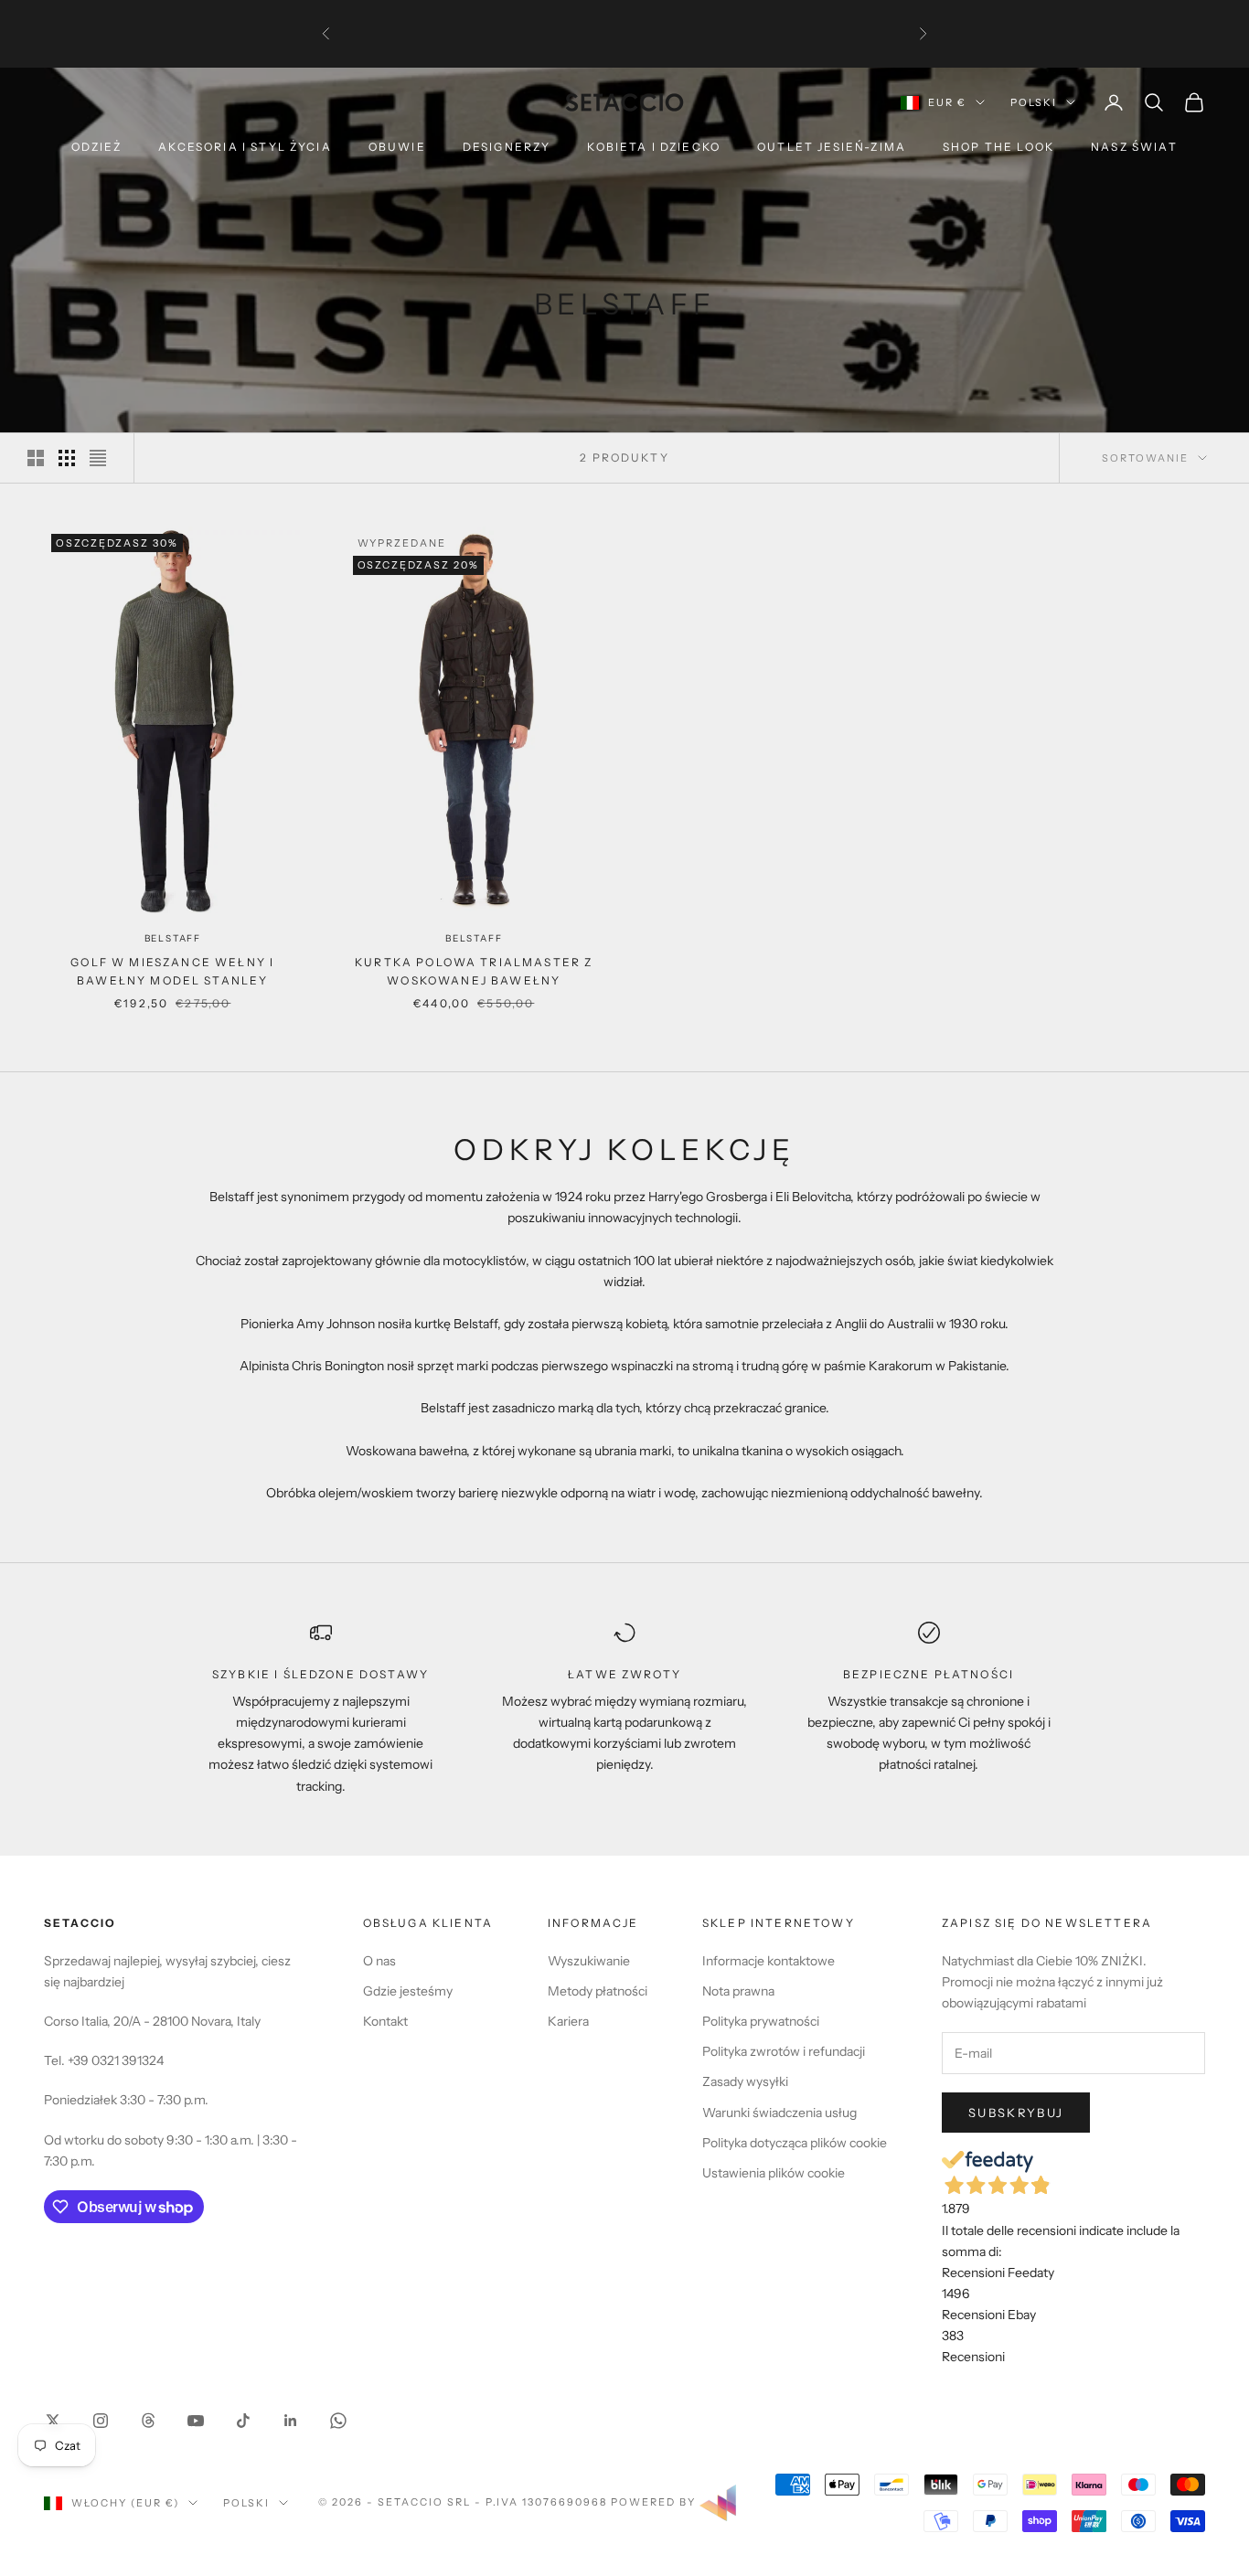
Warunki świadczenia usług (779, 2113)
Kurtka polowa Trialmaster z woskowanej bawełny (474, 971)
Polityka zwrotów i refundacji (784, 2051)
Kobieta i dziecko (654, 147)
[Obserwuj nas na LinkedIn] (291, 2421)
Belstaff (173, 938)
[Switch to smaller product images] (67, 458)
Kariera (568, 2021)
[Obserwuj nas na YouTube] (196, 2421)
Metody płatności (598, 1991)
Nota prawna (738, 1991)
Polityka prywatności (761, 2021)
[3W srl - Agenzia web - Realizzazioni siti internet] (718, 2502)
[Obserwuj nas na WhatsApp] (338, 2421)
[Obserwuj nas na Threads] (148, 2421)
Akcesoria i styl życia (245, 147)
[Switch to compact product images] (98, 458)
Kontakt (385, 2021)
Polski (1034, 102)
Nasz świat (1134, 147)
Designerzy (507, 147)
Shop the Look (998, 147)
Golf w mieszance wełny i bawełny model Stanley (172, 971)
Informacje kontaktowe (769, 1961)
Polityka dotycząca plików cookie (795, 2143)
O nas (379, 1961)
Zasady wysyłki (745, 2081)
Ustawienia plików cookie (774, 2173)
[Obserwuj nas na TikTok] (243, 2421)
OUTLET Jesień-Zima (832, 147)
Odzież (96, 147)
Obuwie (397, 147)
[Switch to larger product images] (36, 458)
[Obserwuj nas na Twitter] (53, 2421)
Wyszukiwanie (589, 1961)
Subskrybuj (1016, 2113)
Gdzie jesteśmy (408, 1991)
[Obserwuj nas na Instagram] (101, 2421)
